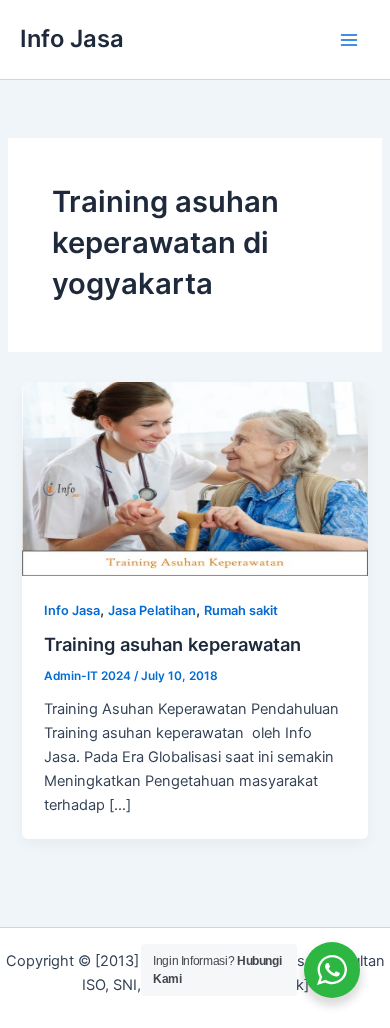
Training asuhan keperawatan (172, 644)
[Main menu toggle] (349, 40)
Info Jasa (72, 38)
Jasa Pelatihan (152, 610)
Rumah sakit (241, 610)
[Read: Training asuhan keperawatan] (194, 478)
